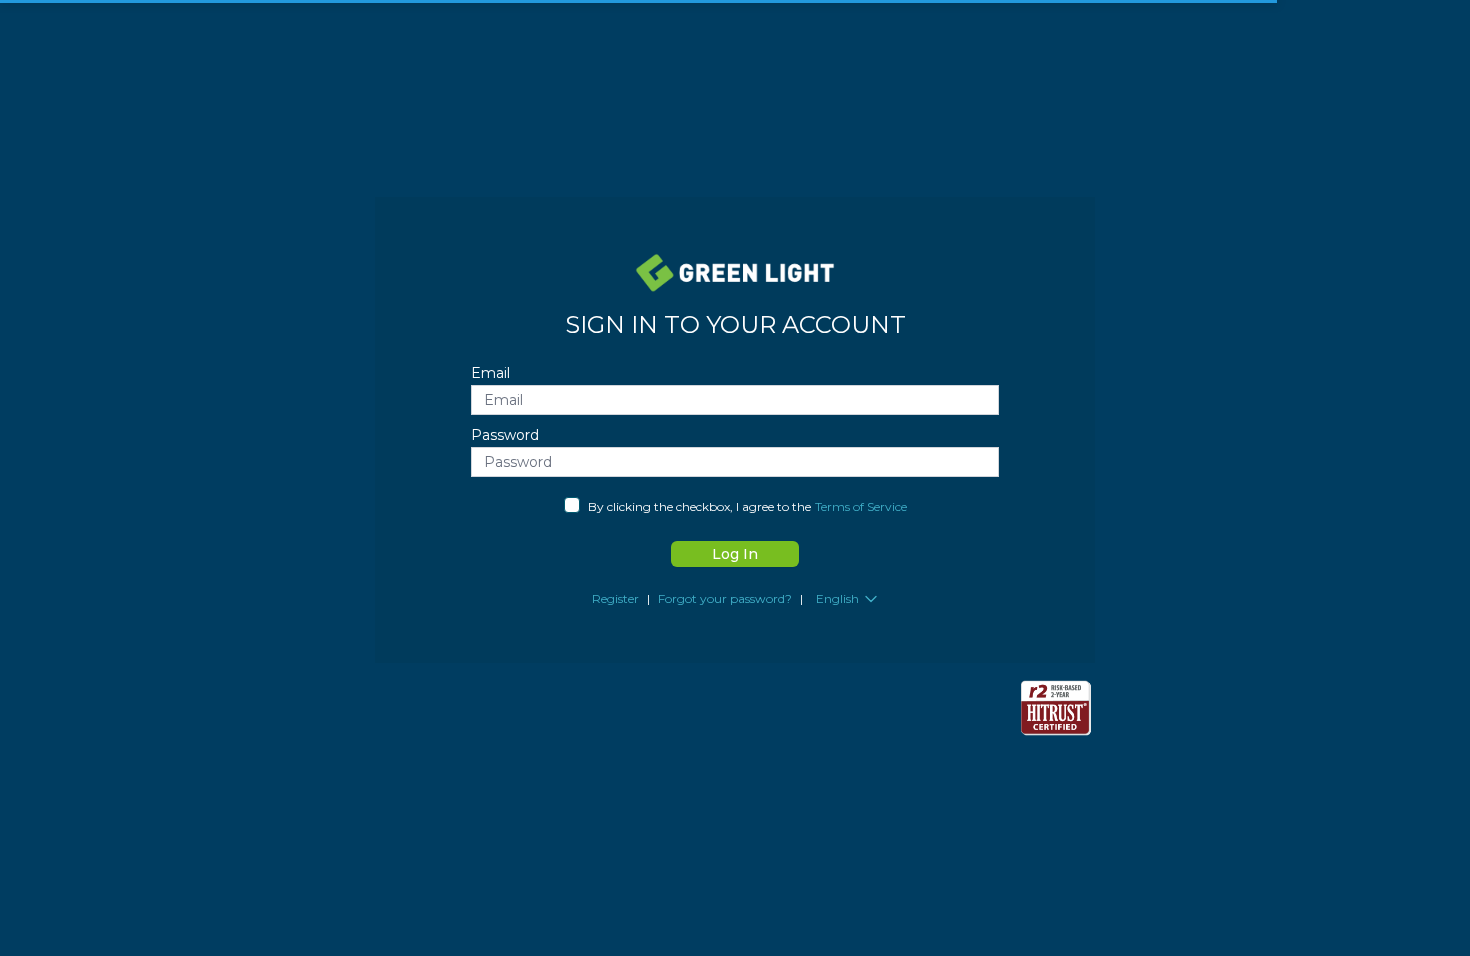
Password (505, 435)
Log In (735, 554)
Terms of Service (861, 506)
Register (615, 598)
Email (490, 373)
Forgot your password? (725, 598)
